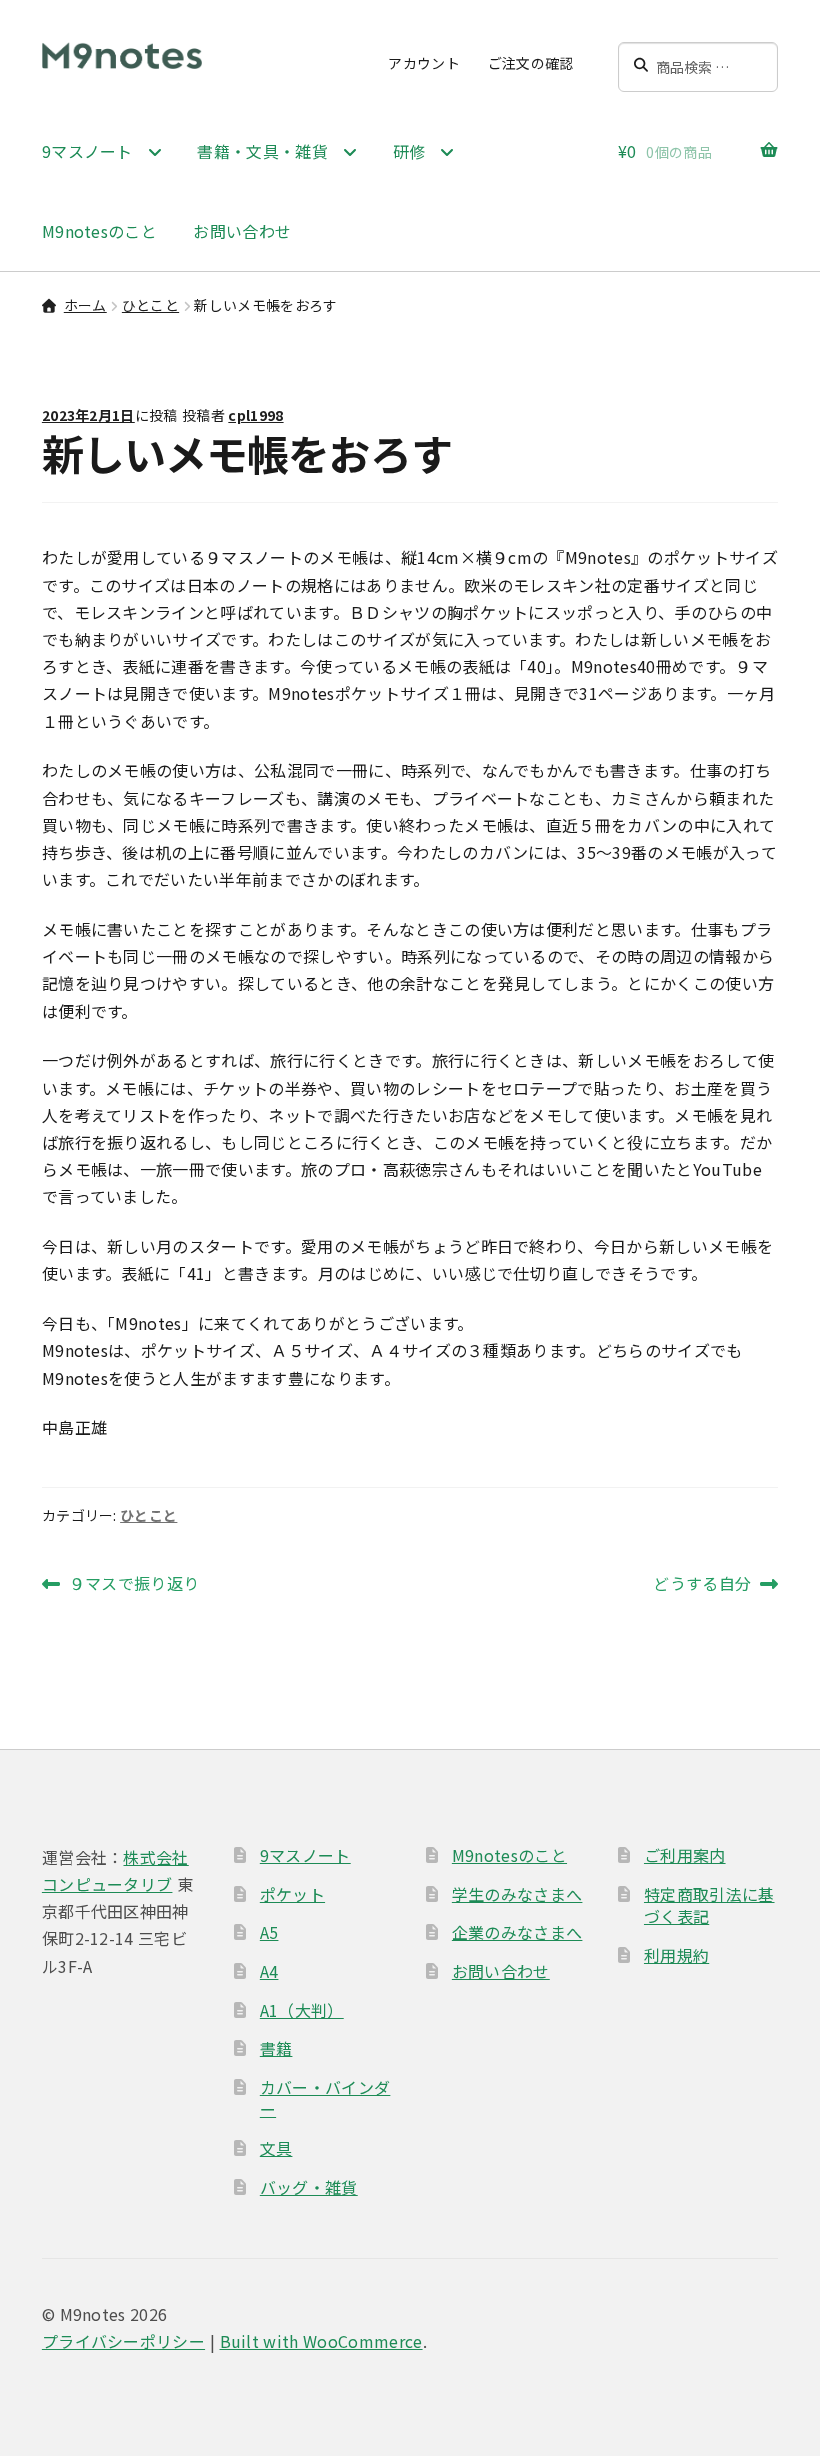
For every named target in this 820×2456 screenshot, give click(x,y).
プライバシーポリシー (123, 2341)
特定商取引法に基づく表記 (709, 1905)
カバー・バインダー (325, 2098)
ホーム (85, 305)
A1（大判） (302, 2010)
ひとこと (150, 305)
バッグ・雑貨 (309, 2187)
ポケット (292, 1894)
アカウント (424, 63)
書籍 (276, 2048)
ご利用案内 (685, 1855)
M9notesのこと (99, 231)
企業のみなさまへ (517, 1932)
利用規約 (676, 1955)
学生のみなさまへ (517, 1894)
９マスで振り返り (134, 1584)
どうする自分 (702, 1584)
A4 (269, 1971)
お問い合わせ (242, 231)
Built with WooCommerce (321, 2341)
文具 (276, 2148)
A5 (269, 1932)
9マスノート (305, 1855)
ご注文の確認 (531, 63)
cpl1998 (255, 415)
